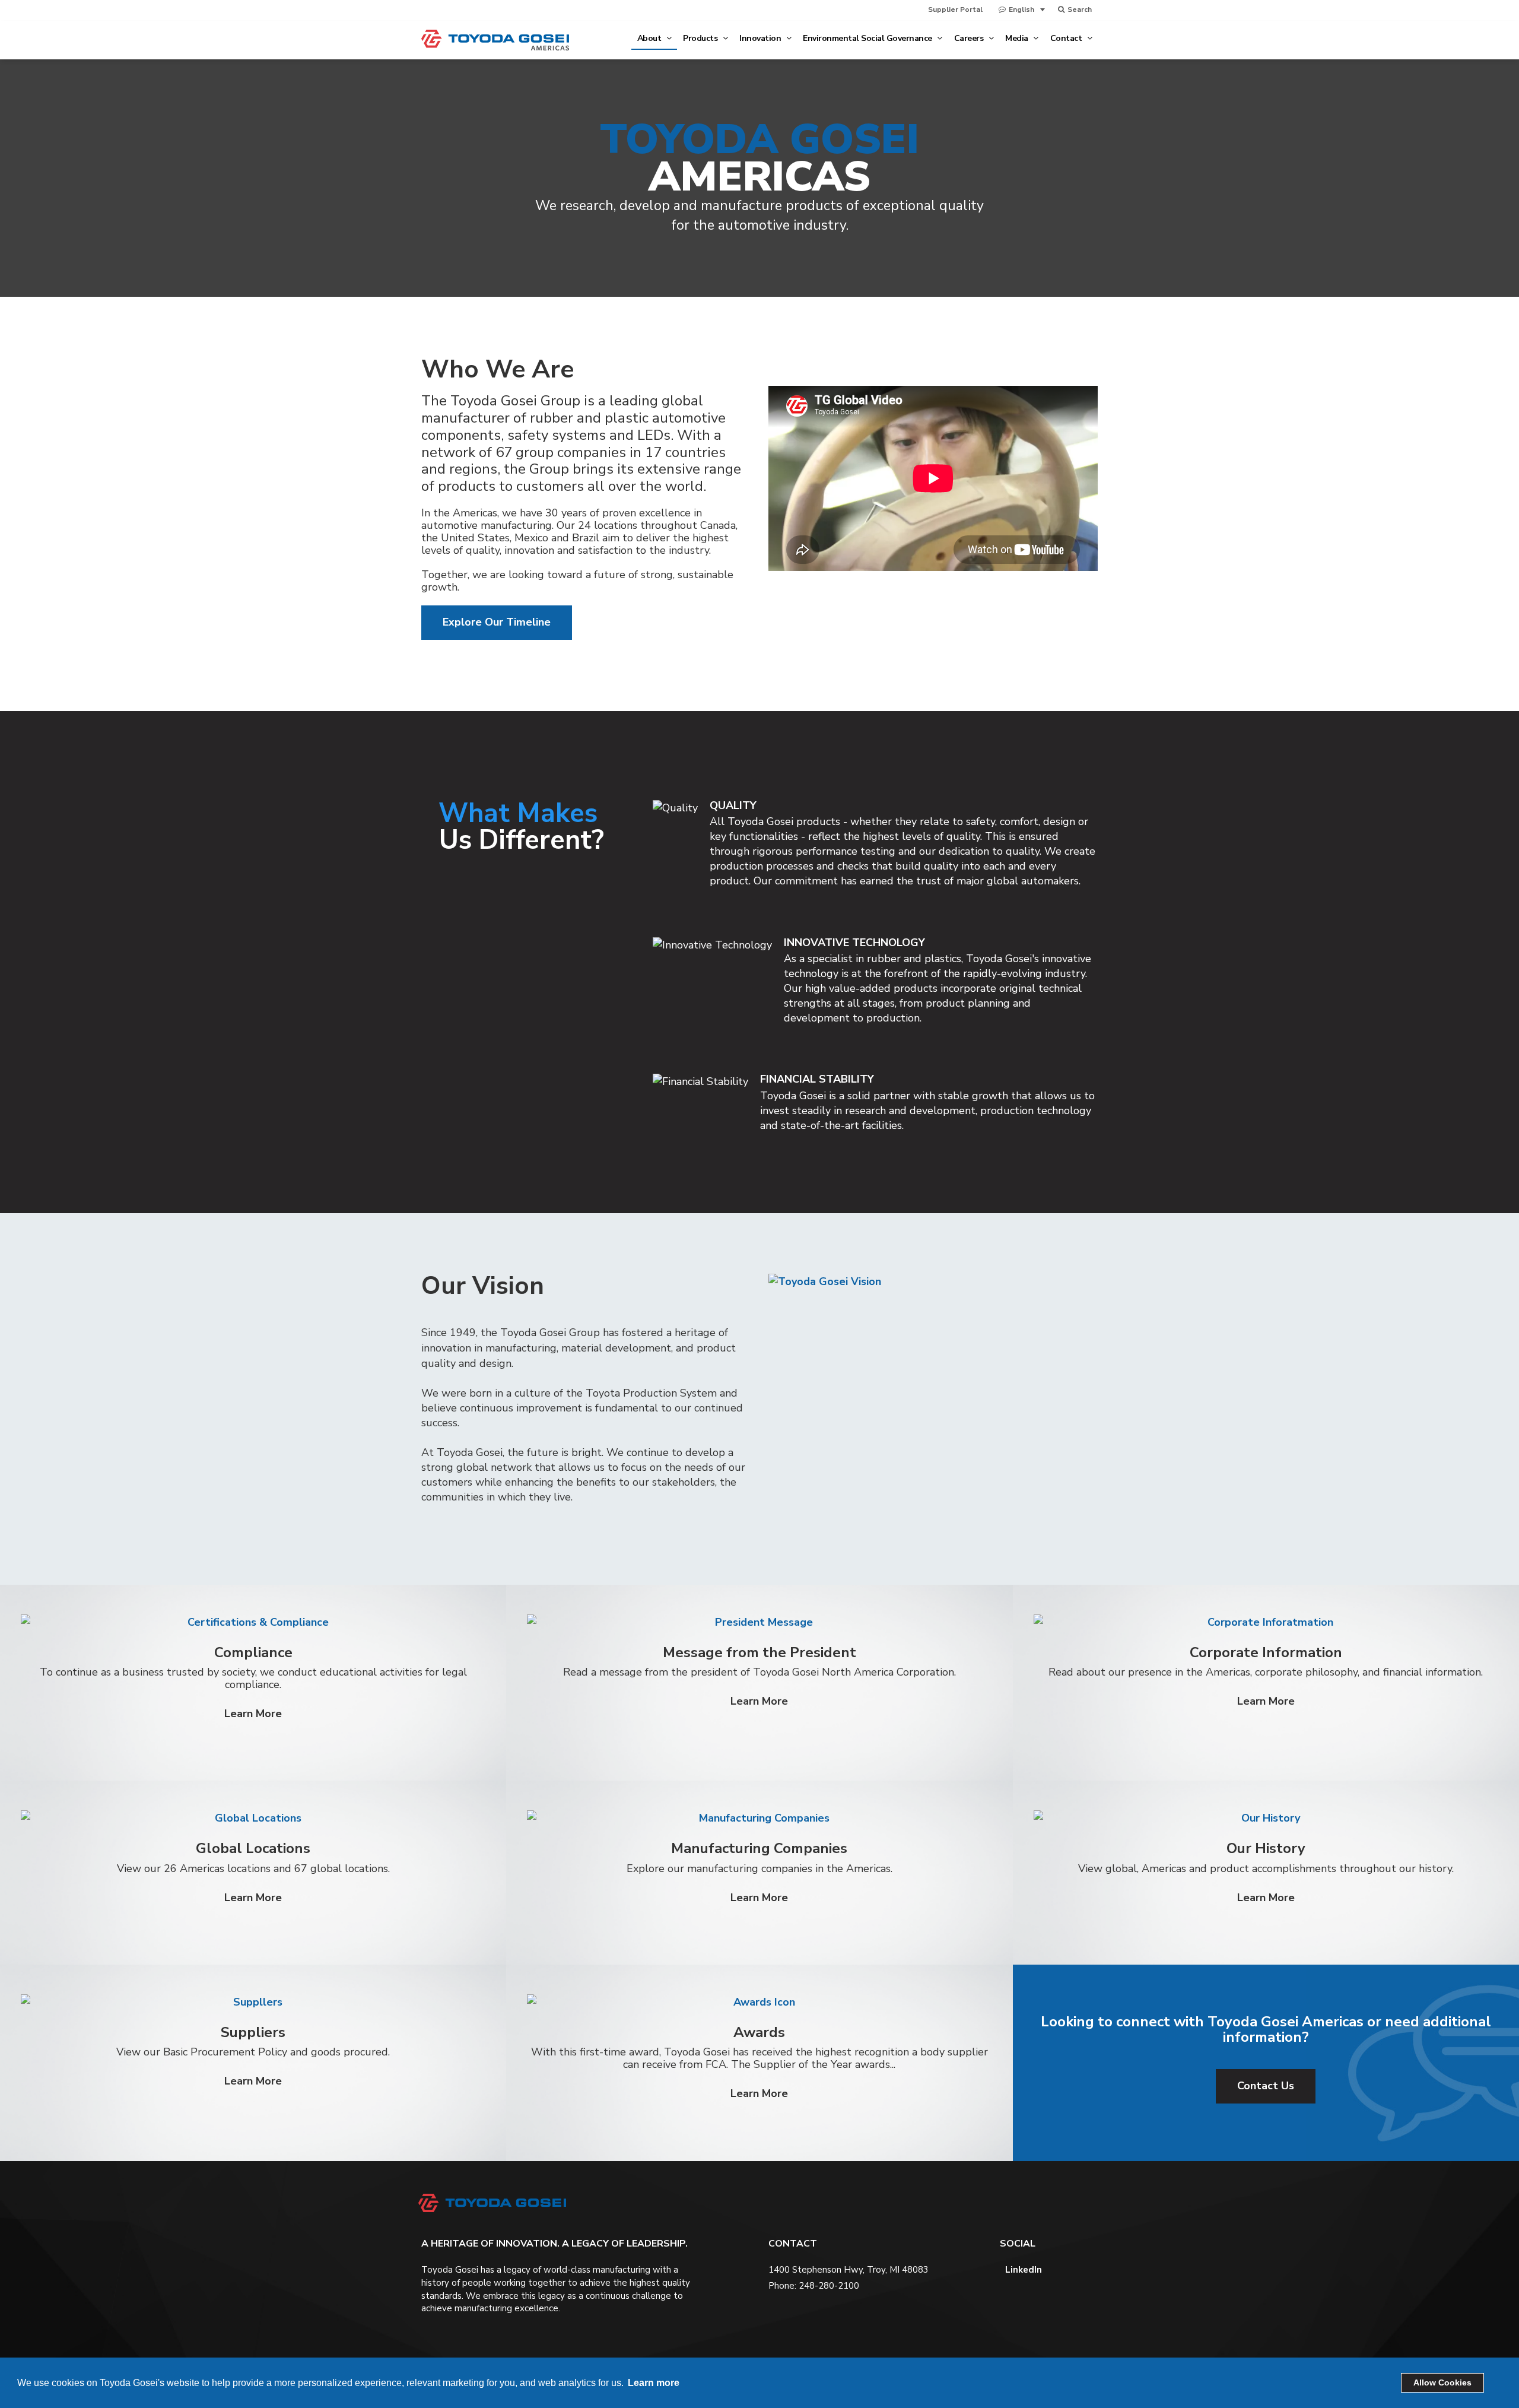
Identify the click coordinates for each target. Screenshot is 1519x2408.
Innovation (761, 38)
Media (1018, 38)
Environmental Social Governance (868, 38)
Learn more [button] (654, 2383)
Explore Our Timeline (497, 622)
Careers (970, 38)
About (650, 38)
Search (1079, 9)
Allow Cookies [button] (1442, 2382)
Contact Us (1266, 2086)
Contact (1067, 38)
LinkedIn (1022, 2270)
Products (701, 38)
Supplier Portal (955, 9)
